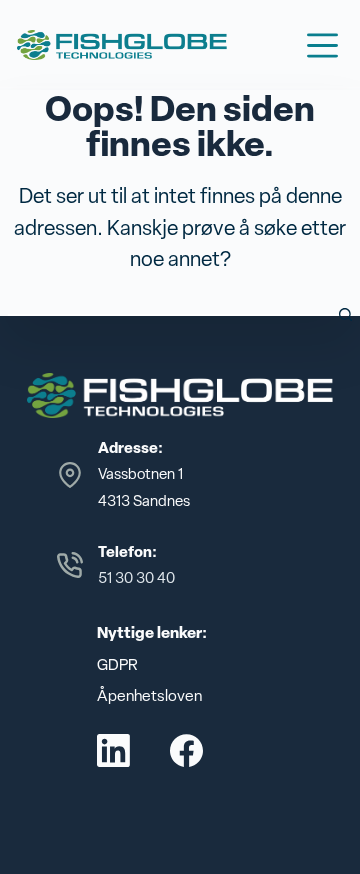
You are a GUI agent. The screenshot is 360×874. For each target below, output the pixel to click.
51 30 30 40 (136, 578)
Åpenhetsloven (149, 695)
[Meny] (322, 45)
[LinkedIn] (113, 750)
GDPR (117, 664)
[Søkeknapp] (345, 314)
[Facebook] (186, 750)
